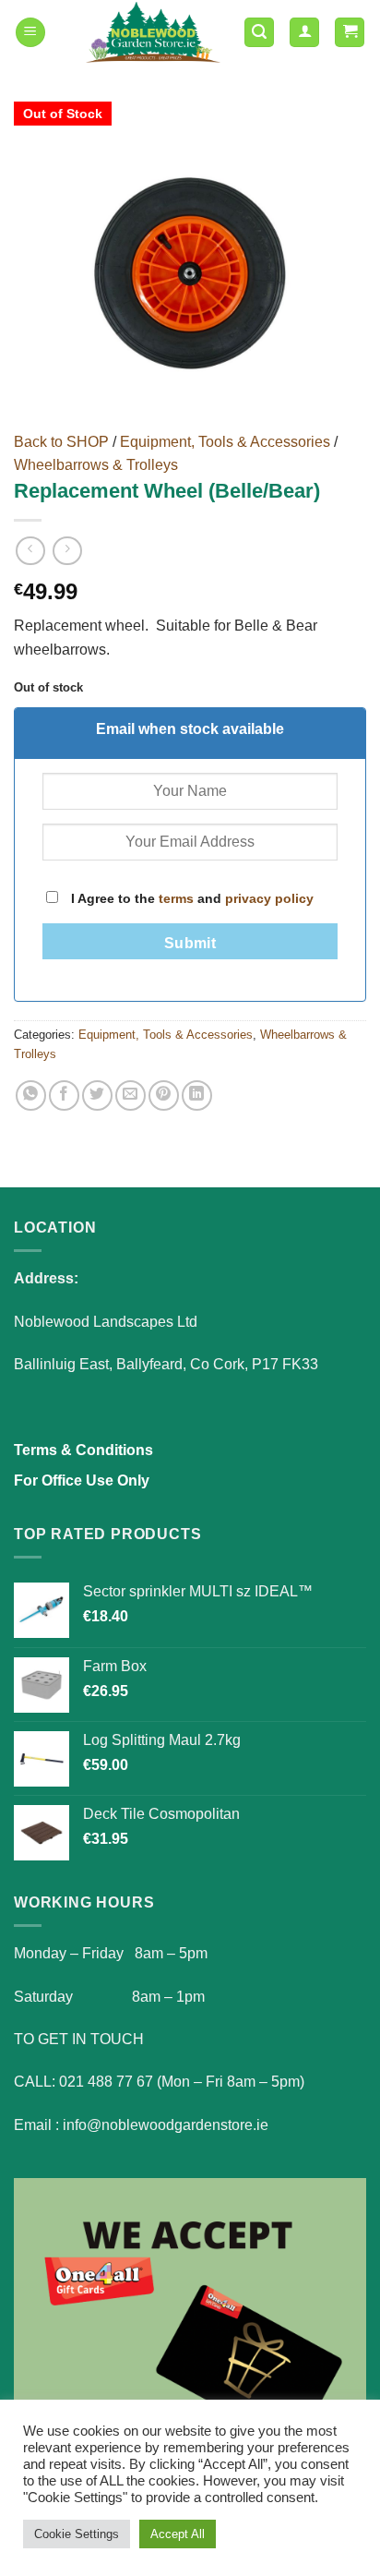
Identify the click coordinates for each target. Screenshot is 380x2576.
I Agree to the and (190, 898)
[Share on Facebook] (64, 1095)
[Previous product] (67, 551)
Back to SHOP (61, 442)
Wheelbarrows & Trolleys (96, 465)
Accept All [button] (178, 2534)
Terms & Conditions (83, 1450)
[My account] (304, 33)
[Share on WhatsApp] (31, 1095)
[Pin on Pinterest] (164, 1095)
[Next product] (30, 551)
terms (176, 898)
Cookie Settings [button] (77, 2534)
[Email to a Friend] (131, 1095)
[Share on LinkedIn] (197, 1095)
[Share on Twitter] (97, 1095)
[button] (30, 33)
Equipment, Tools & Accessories (225, 442)
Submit (190, 943)
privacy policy (269, 898)
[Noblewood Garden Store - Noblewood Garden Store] (153, 32)
